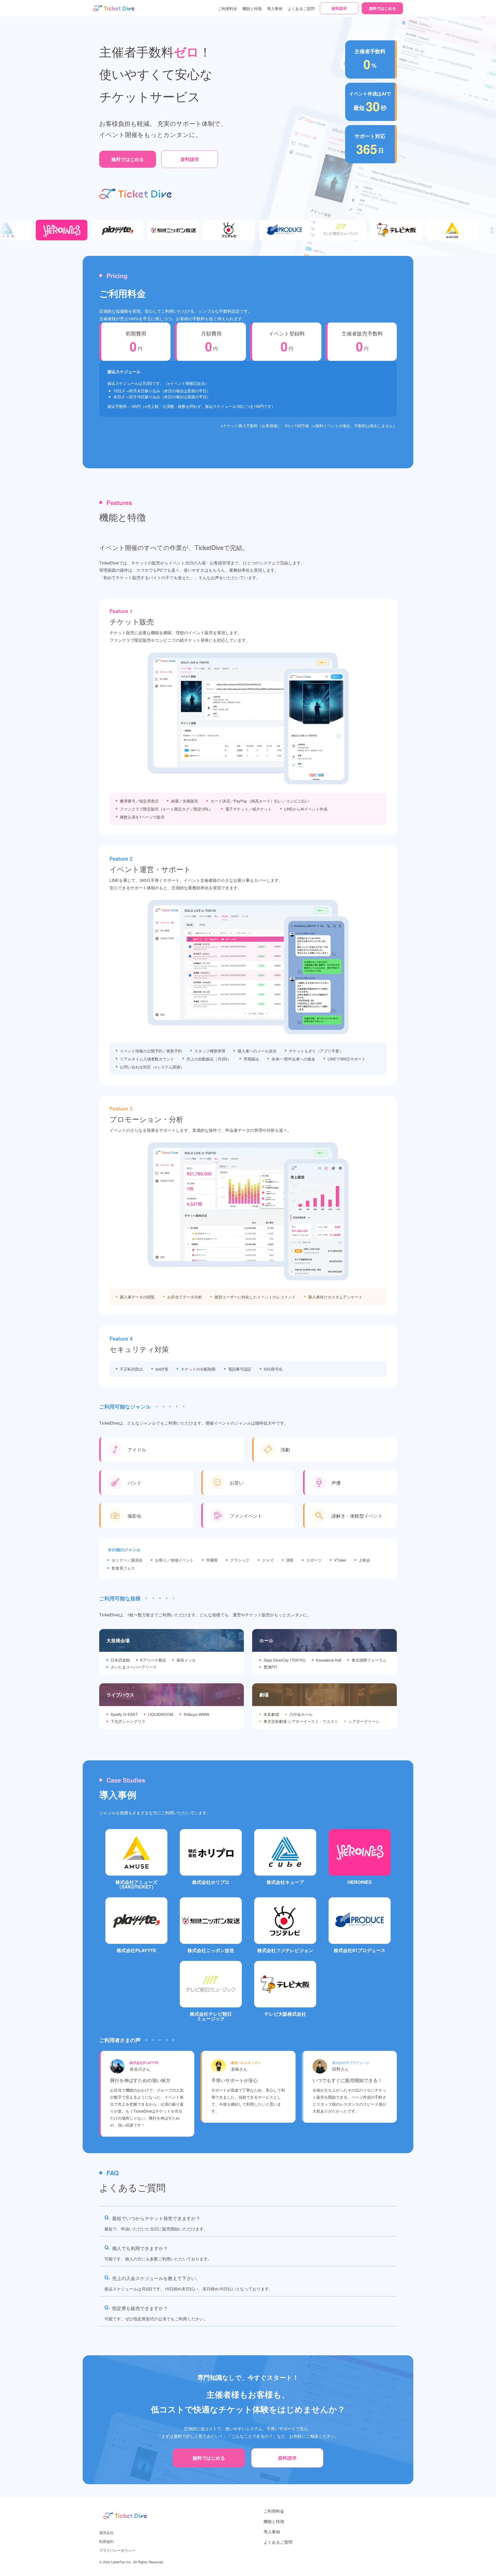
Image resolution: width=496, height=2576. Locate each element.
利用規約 (106, 2541)
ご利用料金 (227, 8)
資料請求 (339, 8)
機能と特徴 (252, 8)
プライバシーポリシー (117, 2550)
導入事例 (275, 8)
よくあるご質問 (301, 8)
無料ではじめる (382, 8)
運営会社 (106, 2533)
